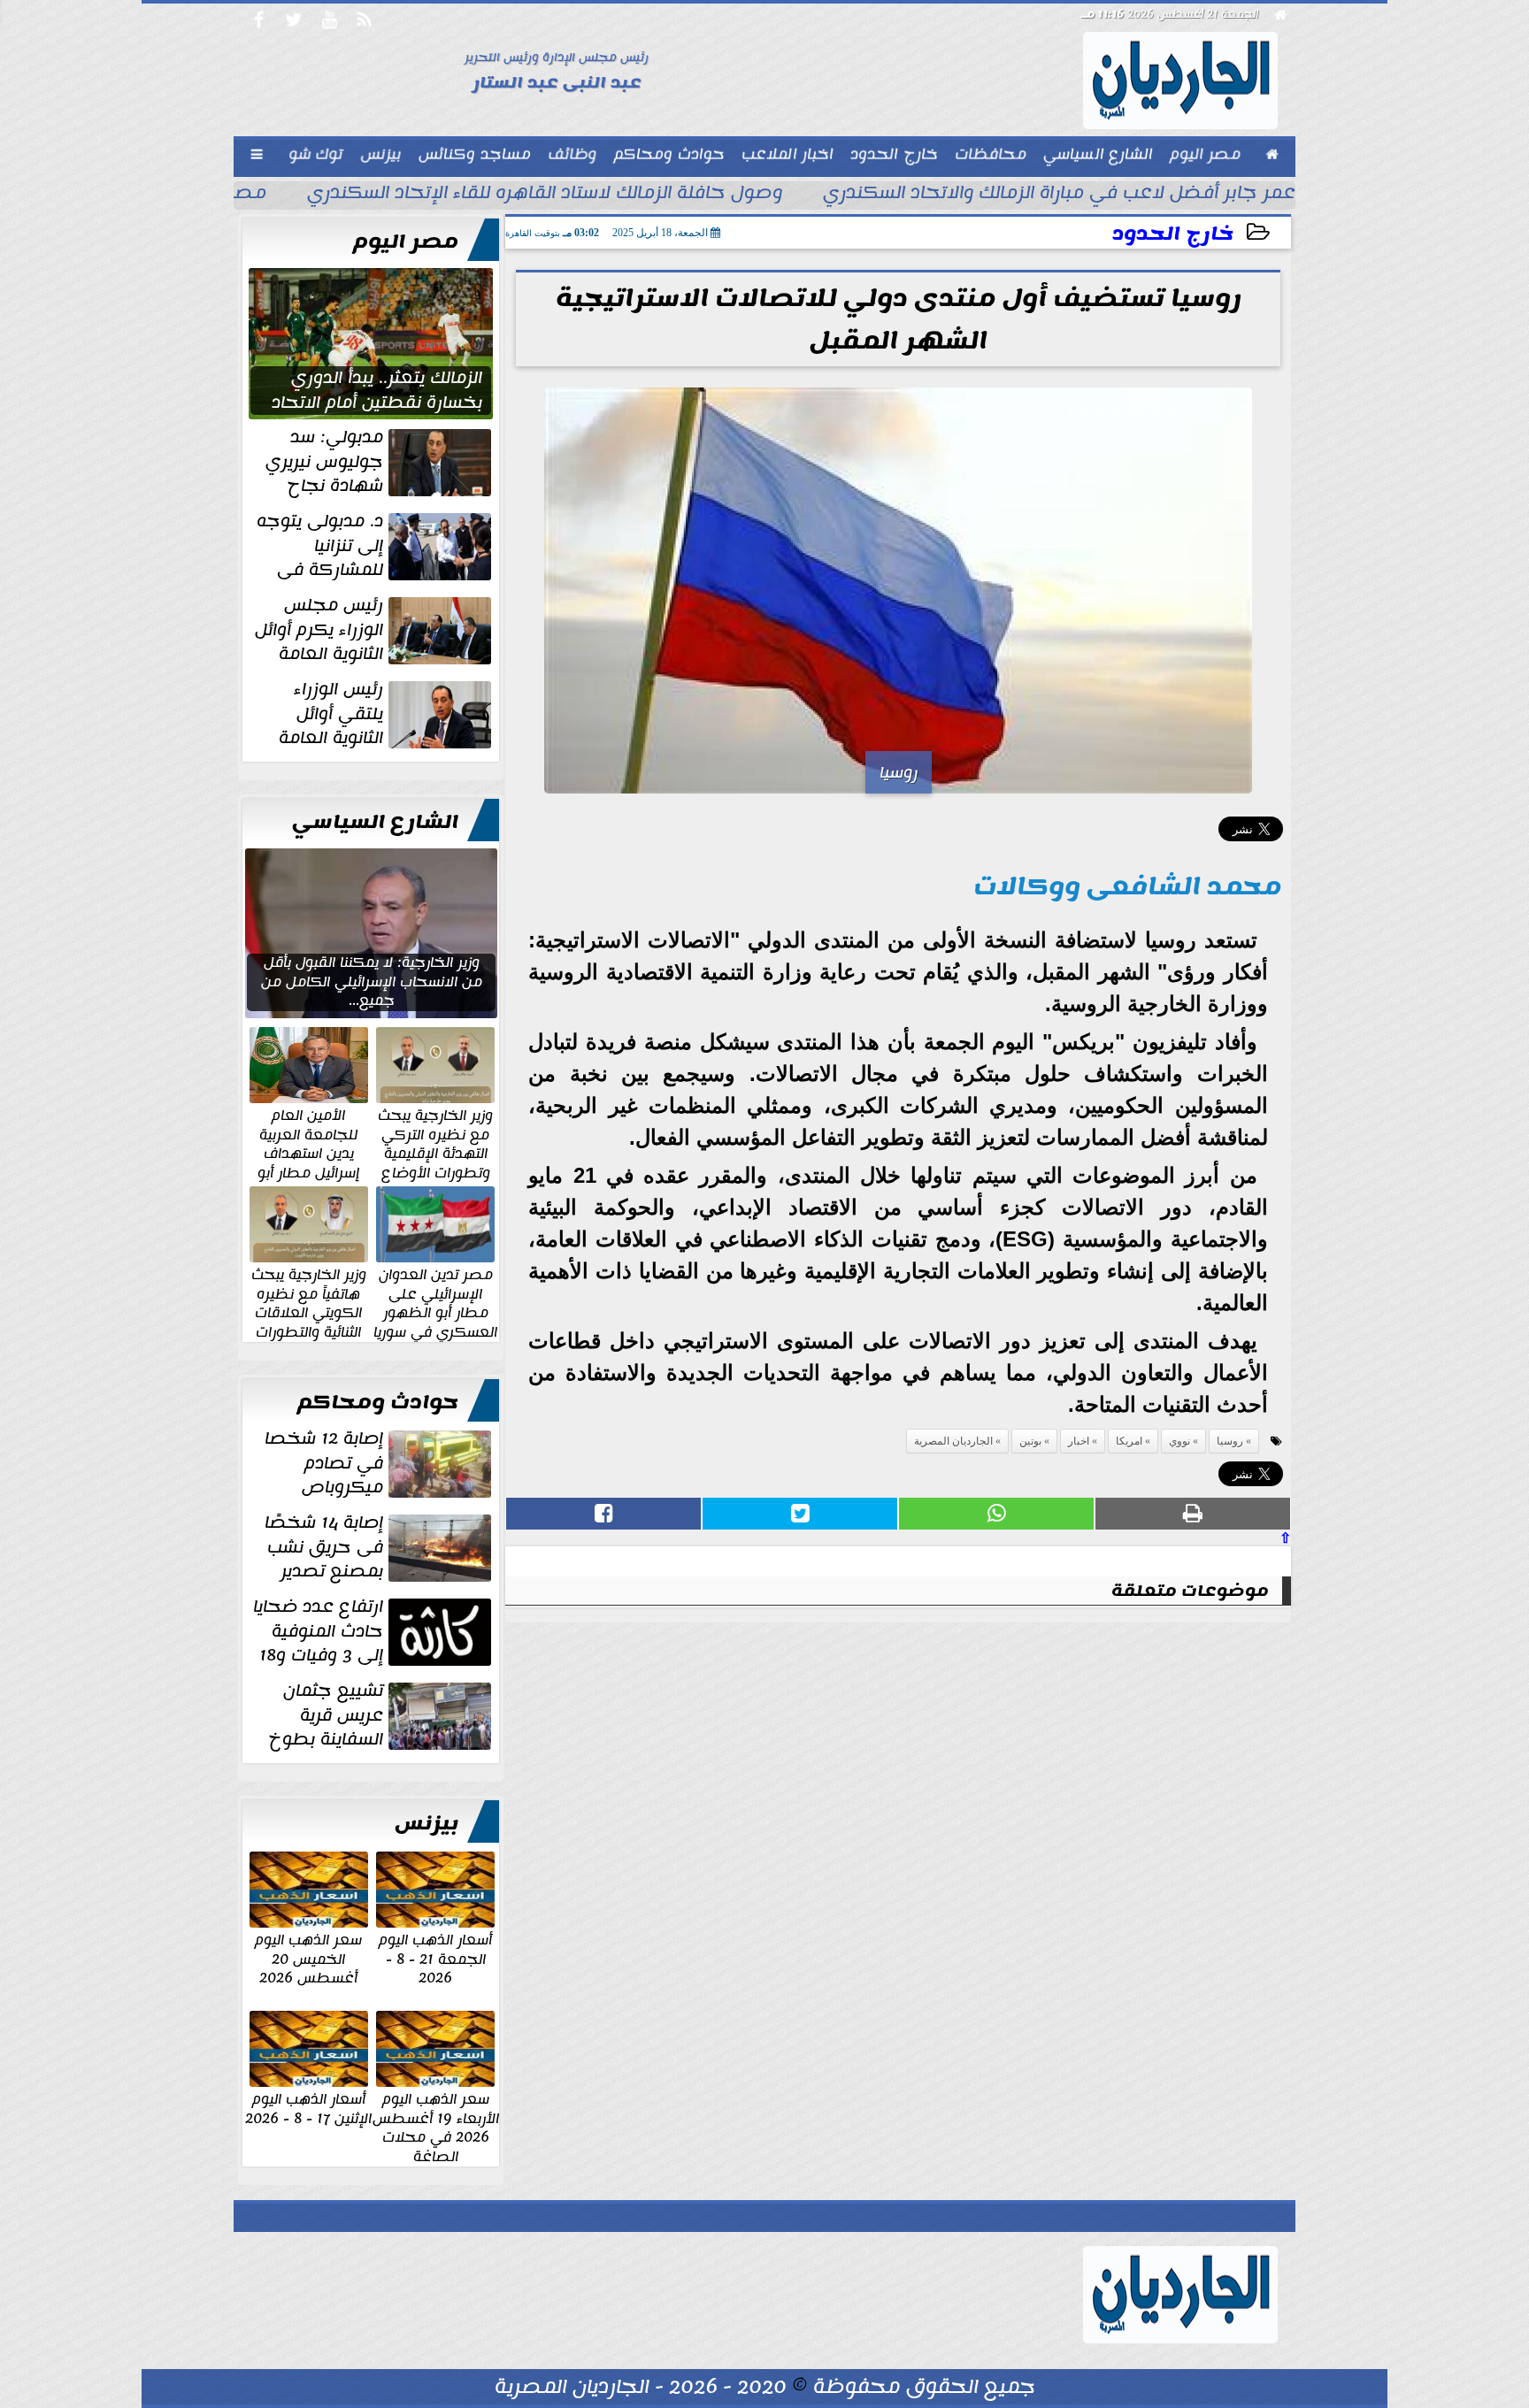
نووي (1179, 1441)
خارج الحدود (1173, 234)
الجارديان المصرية (953, 1441)
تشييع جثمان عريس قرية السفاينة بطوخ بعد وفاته (381, 1715)
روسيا (1230, 1441)
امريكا (1129, 1441)
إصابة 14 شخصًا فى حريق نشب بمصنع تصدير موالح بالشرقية (380, 1547)
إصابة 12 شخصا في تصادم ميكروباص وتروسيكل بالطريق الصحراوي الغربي (380, 1463)
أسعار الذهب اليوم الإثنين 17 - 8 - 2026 (308, 2108)
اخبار (1079, 1441)
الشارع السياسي (375, 822)
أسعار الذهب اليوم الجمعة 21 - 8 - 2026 (435, 1958)
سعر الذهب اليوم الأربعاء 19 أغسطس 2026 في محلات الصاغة (436, 2127)
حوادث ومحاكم (378, 1402)
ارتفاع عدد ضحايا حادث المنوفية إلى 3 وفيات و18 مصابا (374, 1631)
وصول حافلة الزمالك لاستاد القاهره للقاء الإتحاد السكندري (545, 195)
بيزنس (426, 1823)
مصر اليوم (406, 242)
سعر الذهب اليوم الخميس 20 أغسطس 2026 (308, 1958)
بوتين (1030, 1441)
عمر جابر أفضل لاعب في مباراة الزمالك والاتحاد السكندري (1059, 195)
